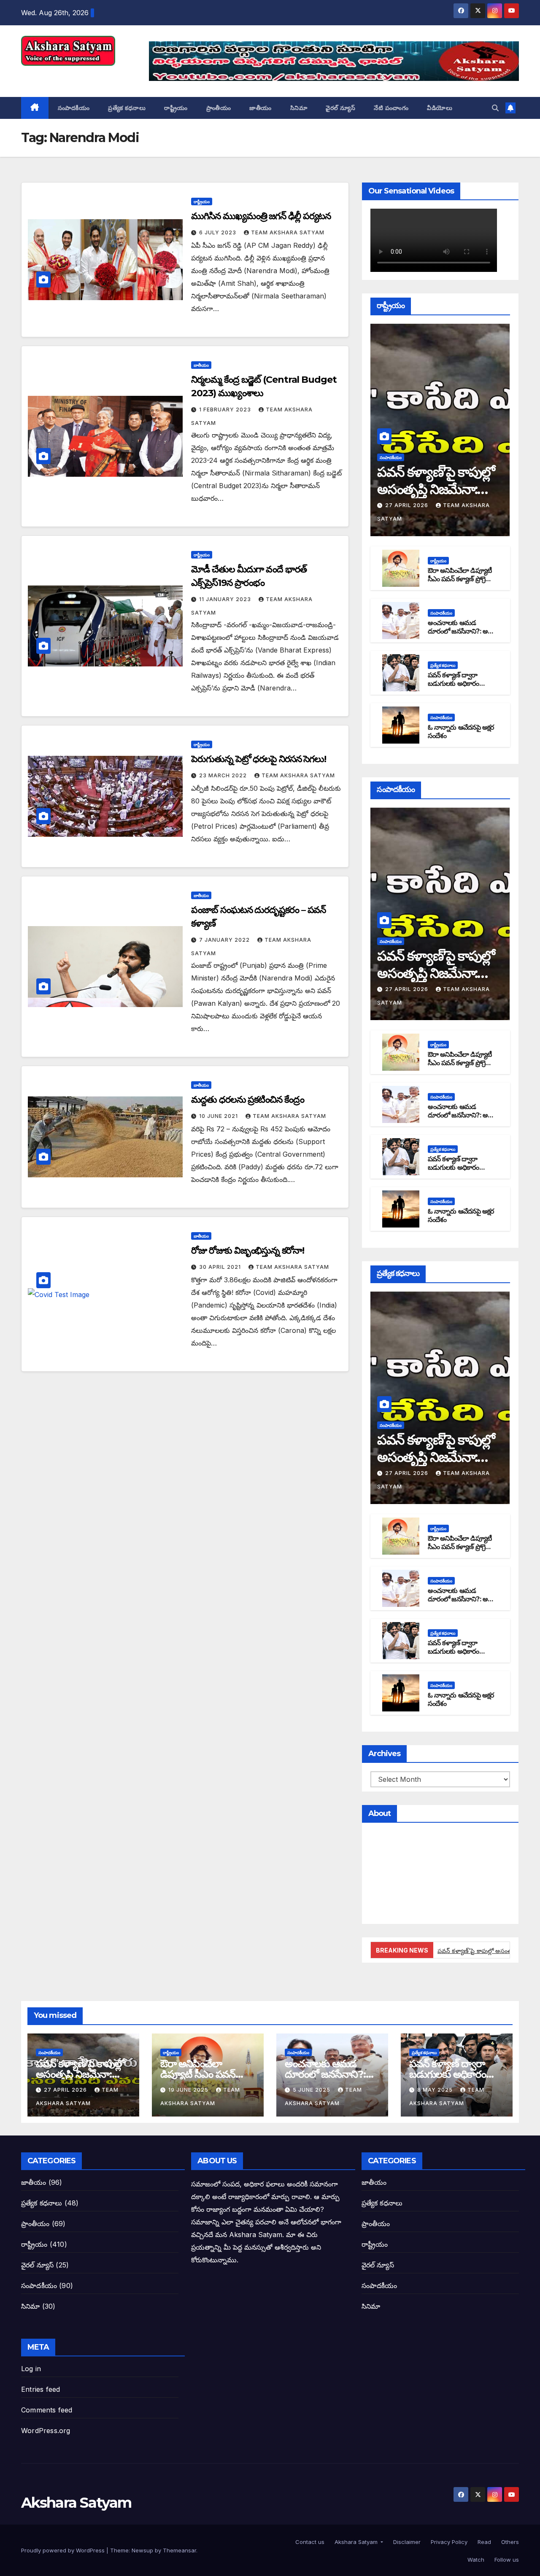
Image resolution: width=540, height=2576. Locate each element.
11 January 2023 (226, 599)
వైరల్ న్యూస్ (340, 108)
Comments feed (47, 2410)
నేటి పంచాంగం (391, 108)
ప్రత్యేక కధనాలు (127, 108)
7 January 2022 (225, 940)
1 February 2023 (226, 410)
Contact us (309, 2542)
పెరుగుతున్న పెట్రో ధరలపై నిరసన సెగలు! (259, 759)
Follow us (506, 2560)
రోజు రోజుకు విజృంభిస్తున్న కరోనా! (247, 1250)
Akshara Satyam (76, 75)
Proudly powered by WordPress (64, 2550)
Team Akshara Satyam (288, 232)
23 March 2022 (224, 775)
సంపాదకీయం (74, 108)
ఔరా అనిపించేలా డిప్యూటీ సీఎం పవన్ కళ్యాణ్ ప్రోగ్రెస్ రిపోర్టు (460, 579)
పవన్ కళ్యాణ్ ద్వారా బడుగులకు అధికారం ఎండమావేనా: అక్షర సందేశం (454, 688)
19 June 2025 (189, 2090)
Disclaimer (406, 2542)
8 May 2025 (436, 2090)
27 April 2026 (408, 505)
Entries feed (40, 2389)
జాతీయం (261, 108)
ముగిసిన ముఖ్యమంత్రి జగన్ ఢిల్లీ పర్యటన (261, 216)
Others (509, 2542)
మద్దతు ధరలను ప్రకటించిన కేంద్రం (247, 1100)
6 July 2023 (219, 232)
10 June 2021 (219, 1116)
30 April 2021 (221, 1267)
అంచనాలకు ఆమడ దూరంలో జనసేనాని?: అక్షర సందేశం (461, 632)
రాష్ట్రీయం (176, 108)
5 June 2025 (312, 2090)
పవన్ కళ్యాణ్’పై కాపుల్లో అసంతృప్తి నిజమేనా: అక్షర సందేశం (436, 489)
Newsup (142, 2550)
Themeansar (180, 2550)
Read (483, 2542)
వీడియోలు (440, 108)
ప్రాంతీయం (219, 108)
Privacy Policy (448, 2542)
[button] (495, 108)
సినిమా (299, 108)
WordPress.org (46, 2431)
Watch (475, 2560)
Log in (31, 2369)
